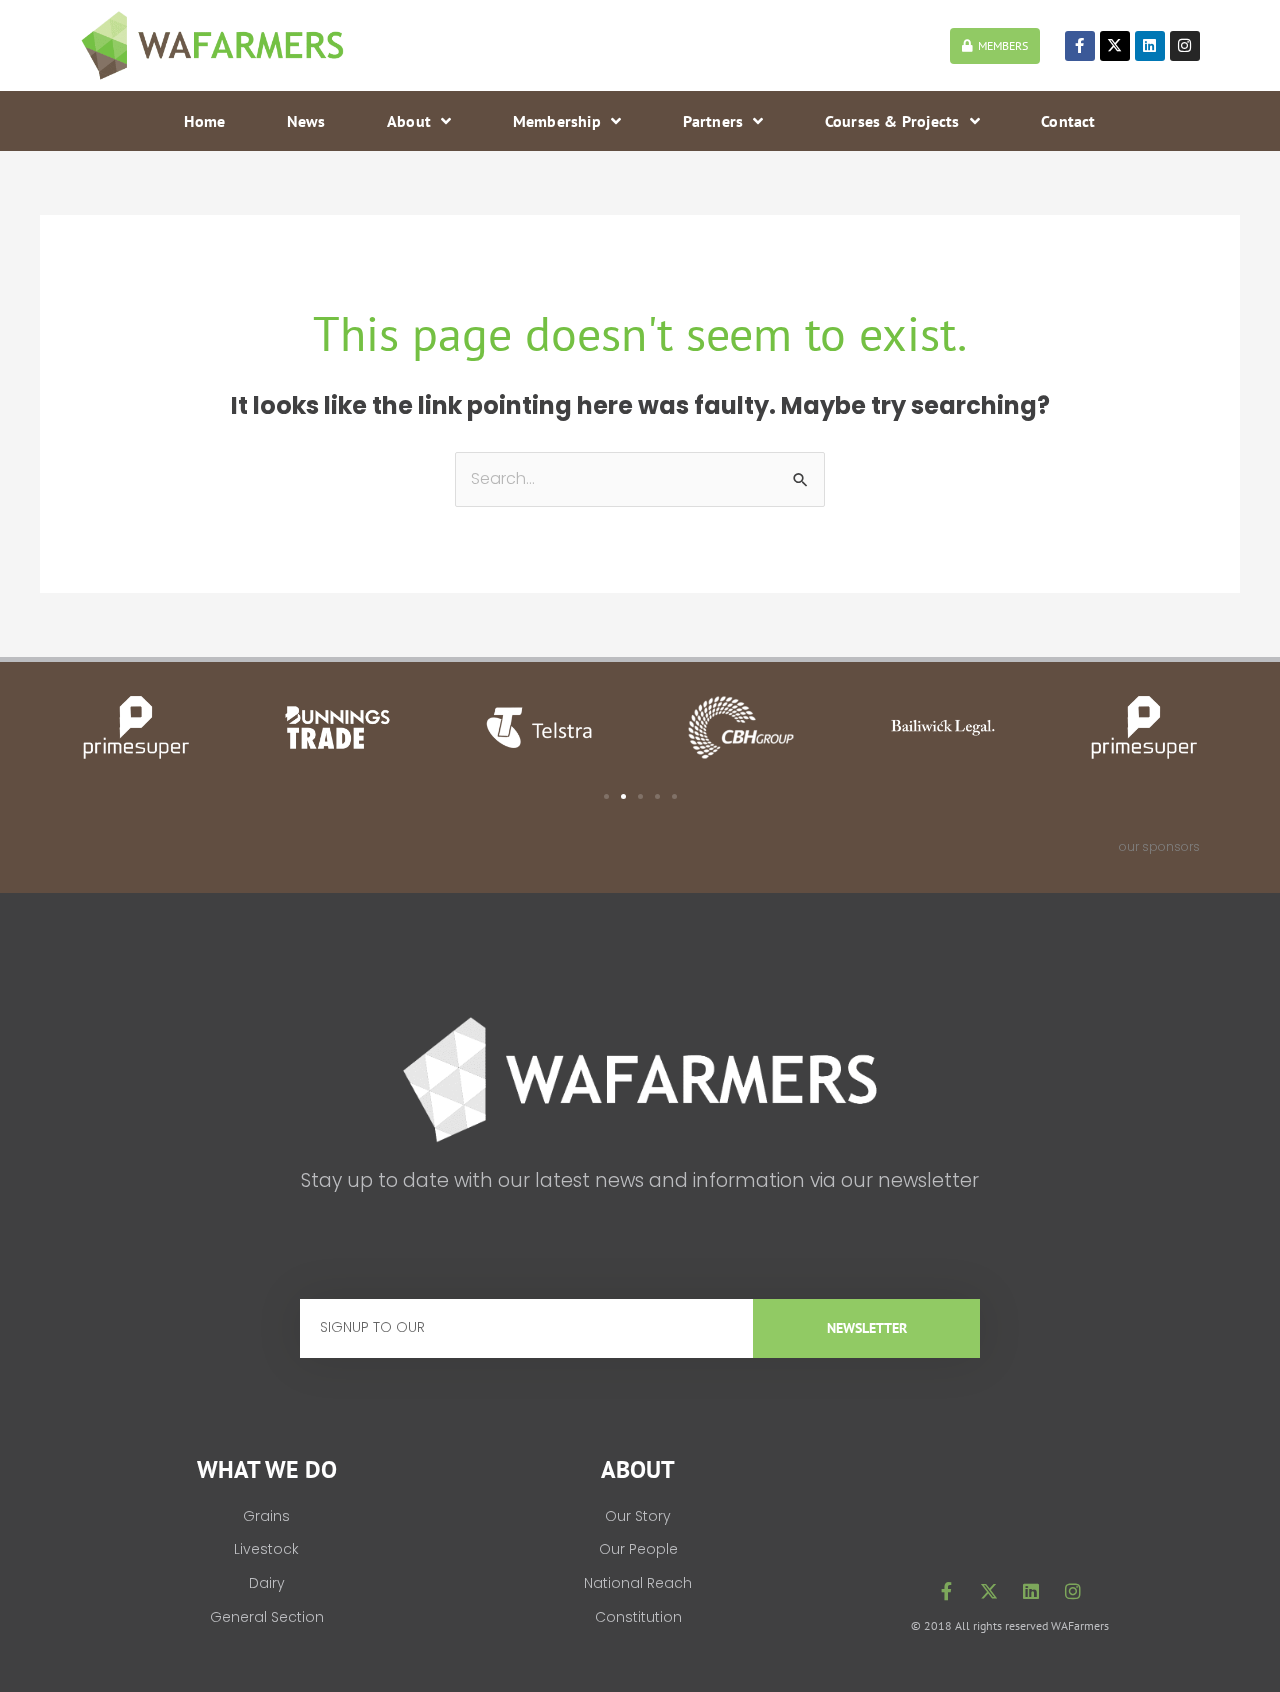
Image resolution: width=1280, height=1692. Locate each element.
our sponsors (1159, 846)
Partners (713, 121)
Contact (1068, 121)
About (409, 121)
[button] (606, 796)
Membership (557, 121)
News (306, 121)
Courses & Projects (892, 121)
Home (204, 121)
